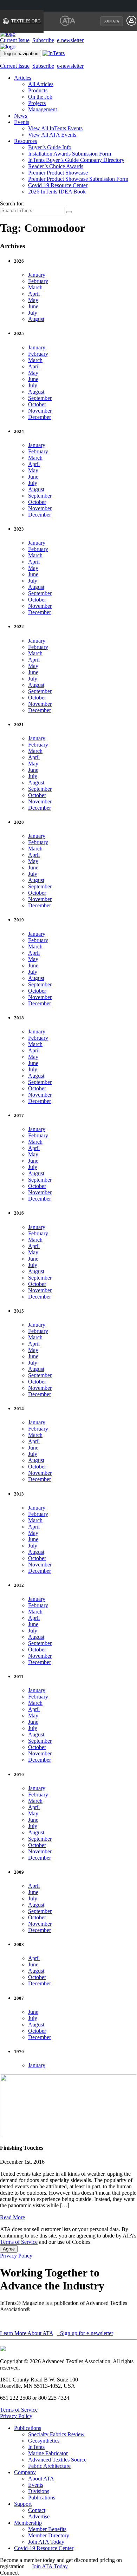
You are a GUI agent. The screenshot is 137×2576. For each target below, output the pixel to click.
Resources (25, 141)
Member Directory (49, 2535)
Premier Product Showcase (58, 173)
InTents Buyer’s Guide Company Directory (76, 160)
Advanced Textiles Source (57, 2460)
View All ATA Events (52, 135)
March (35, 287)
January (37, 275)
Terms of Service (19, 2242)
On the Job (40, 97)
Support (23, 2504)
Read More (12, 2217)
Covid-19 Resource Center (58, 185)
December (40, 417)
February (38, 281)
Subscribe (43, 40)
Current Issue (15, 40)
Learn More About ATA (27, 2333)
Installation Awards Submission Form (70, 154)
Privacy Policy (16, 2256)
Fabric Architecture (49, 2466)
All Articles (41, 84)
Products (38, 90)
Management (43, 109)
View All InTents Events (55, 128)
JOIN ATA (112, 21)
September (40, 398)
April (34, 294)
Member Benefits (47, 2529)
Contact (37, 2510)
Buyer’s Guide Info (50, 147)
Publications (28, 2428)
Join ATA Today (46, 2542)
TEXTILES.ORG (26, 21)
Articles (23, 78)
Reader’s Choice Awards (56, 166)
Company (25, 2472)
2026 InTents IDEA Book (57, 192)
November (40, 411)
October (37, 404)
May (33, 300)
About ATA (41, 2479)
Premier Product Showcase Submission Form (78, 179)
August (36, 319)
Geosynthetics (44, 2441)
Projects (37, 103)
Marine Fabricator (48, 2453)
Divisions (39, 2491)
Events (22, 122)
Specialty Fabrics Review (56, 2434)
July (33, 313)
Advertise (39, 2516)
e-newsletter (70, 40)
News (21, 116)
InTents (36, 2447)
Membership (28, 2523)
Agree (9, 2249)
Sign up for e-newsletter (86, 2333)
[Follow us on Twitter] (28, 2573)
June (33, 306)
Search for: (12, 203)
